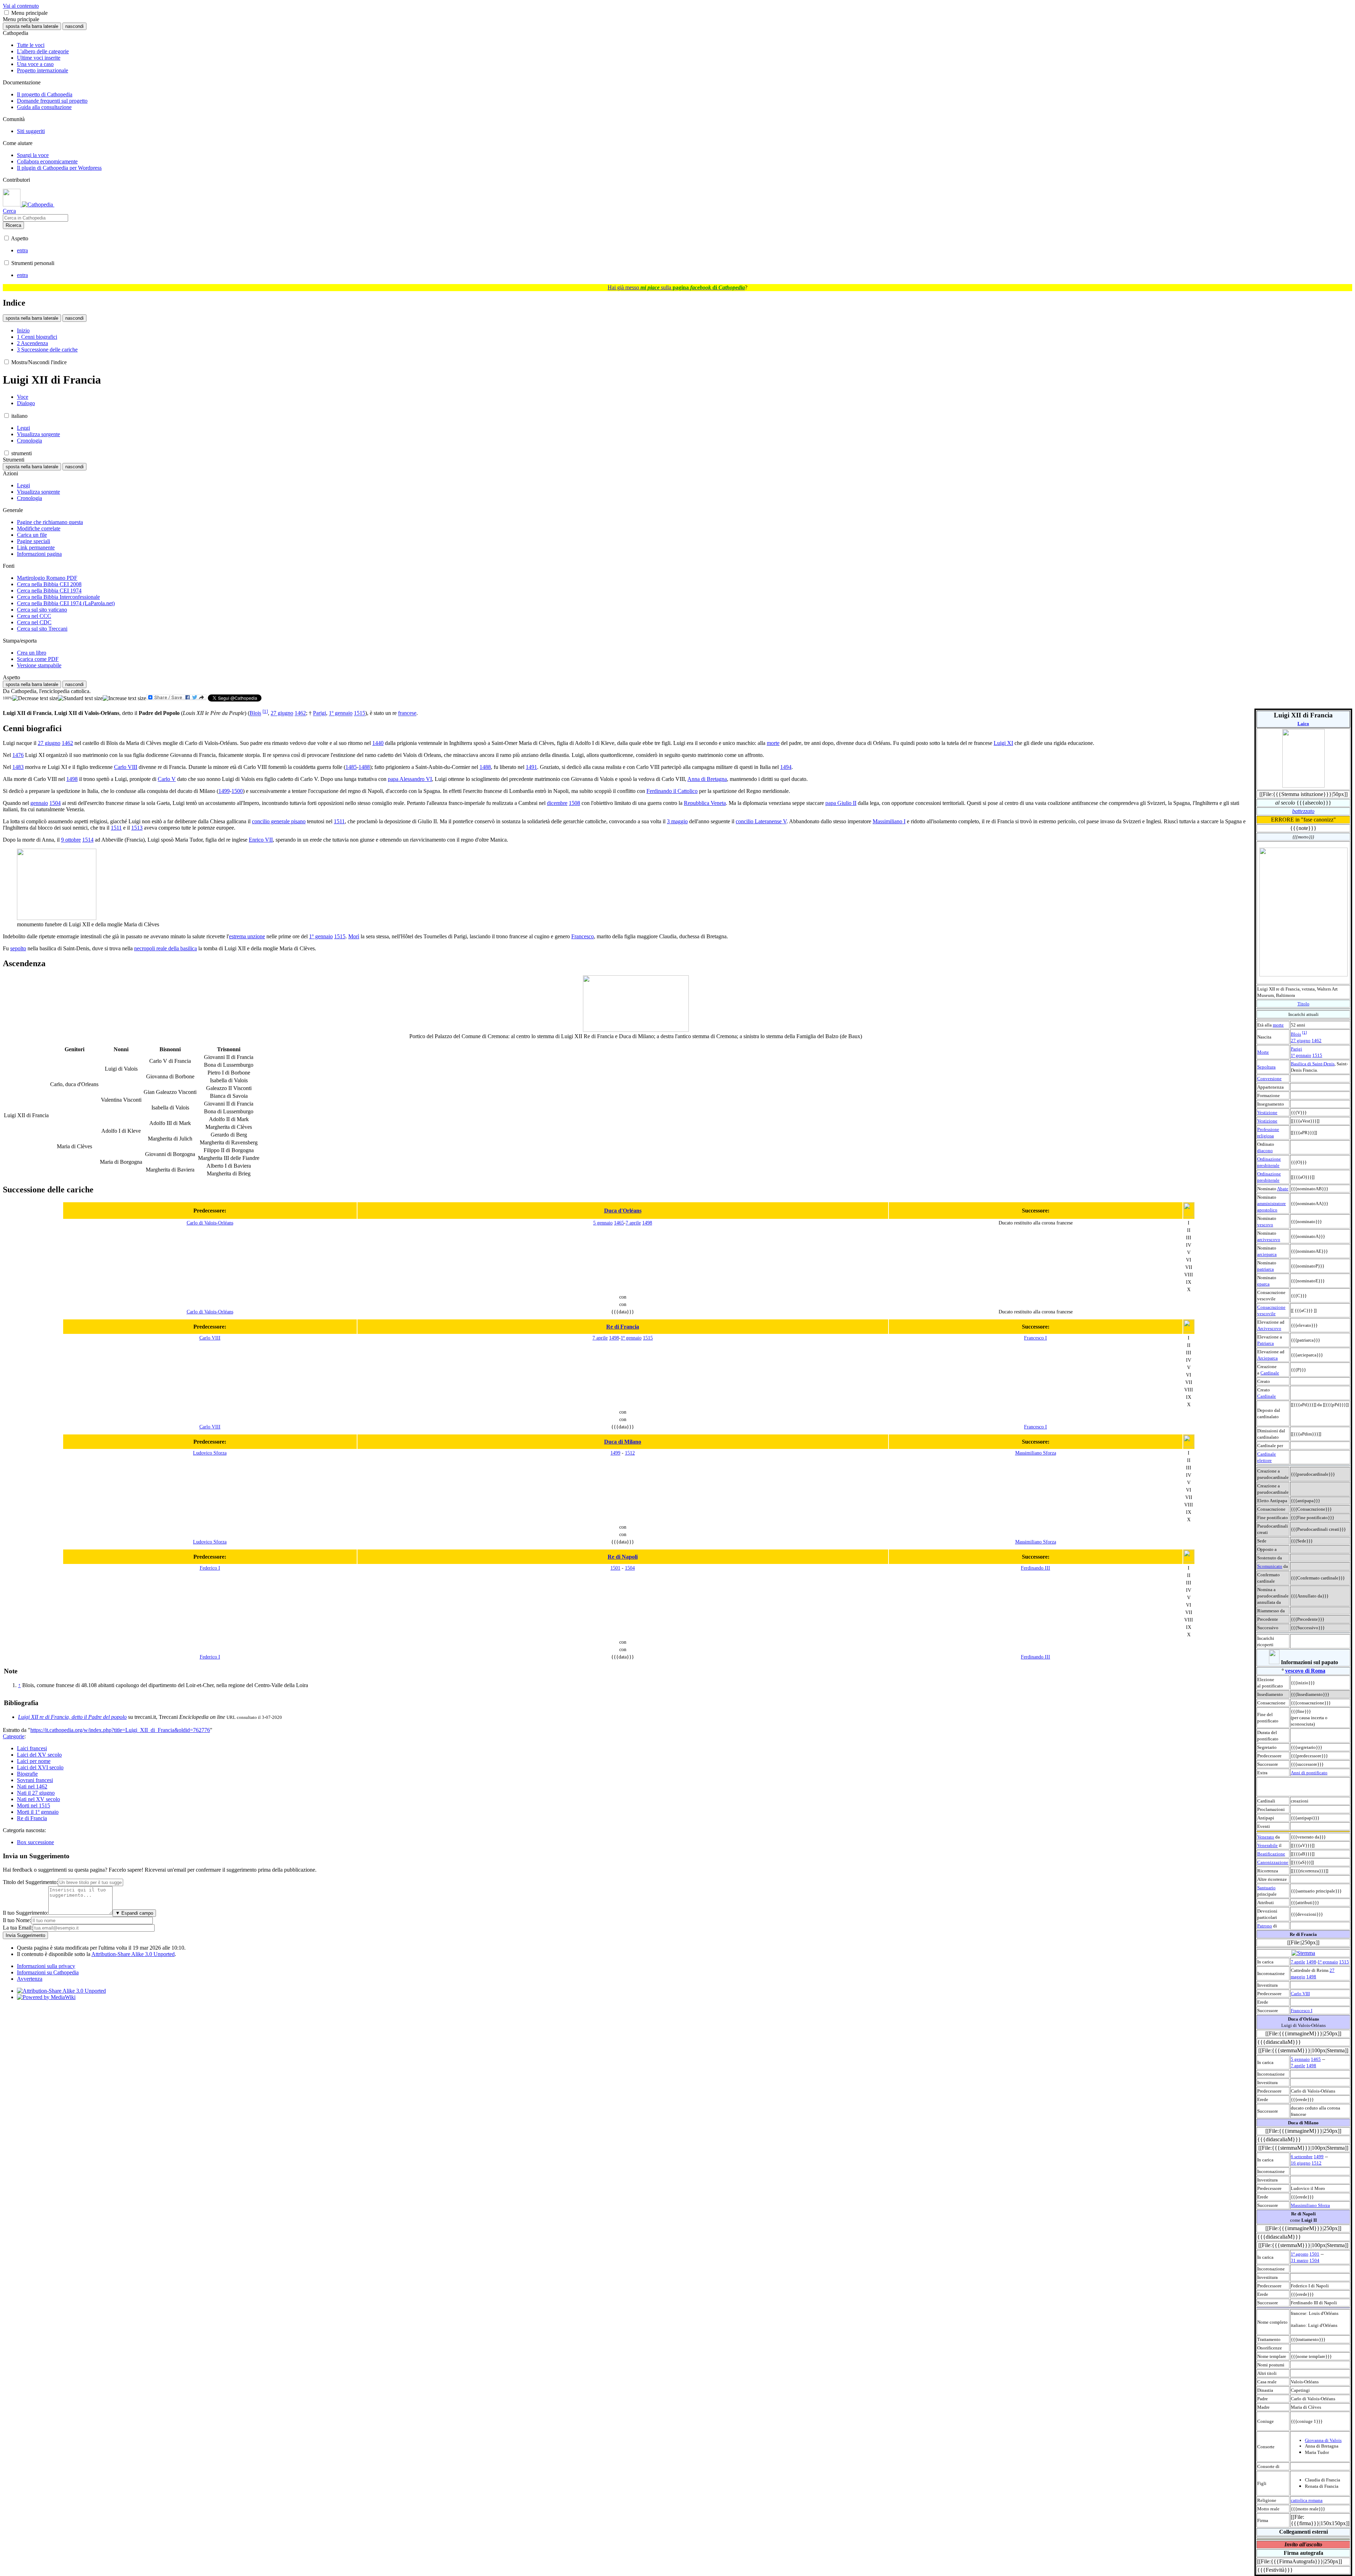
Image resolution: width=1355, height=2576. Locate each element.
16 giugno (1301, 2163)
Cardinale (1270, 1373)
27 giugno (1301, 1040)
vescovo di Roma (1305, 1671)
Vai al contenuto (21, 6)
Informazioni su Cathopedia (48, 1972)
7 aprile (1298, 1962)
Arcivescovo (1269, 1328)
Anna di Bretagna (707, 779)
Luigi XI (1003, 743)
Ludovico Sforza (210, 1453)
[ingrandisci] (124, 698)
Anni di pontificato (1309, 1773)
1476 (18, 755)
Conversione (1269, 1079)
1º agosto (1300, 2254)
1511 (339, 821)
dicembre (557, 803)
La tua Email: (18, 1928)
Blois (1296, 1034)
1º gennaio (1301, 1055)
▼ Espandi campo (134, 1913)
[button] (7, 13)
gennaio (39, 803)
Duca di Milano (623, 1442)
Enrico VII (261, 840)
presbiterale (1268, 1165)
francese (407, 713)
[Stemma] (1303, 1953)
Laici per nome (34, 1761)
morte (1278, 1025)
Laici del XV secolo (39, 1755)
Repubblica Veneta (705, 803)
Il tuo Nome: (17, 1920)
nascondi (74, 26)
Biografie (27, 1774)
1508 (574, 803)
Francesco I (1302, 2011)
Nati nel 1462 (32, 1786)
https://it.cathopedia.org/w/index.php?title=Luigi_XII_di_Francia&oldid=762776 (120, 1730)
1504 (1314, 2260)
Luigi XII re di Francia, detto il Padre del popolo (72, 1717)
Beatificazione (1271, 1854)
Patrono (1265, 1926)
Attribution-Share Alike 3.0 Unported (133, 1954)
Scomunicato (1270, 1566)
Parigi (1296, 1049)
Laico (1303, 724)
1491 (531, 767)
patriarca (1266, 1269)
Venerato (1266, 1837)
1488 (364, 767)
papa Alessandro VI (410, 779)
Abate (1283, 1189)
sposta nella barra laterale (32, 26)
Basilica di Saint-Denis (1313, 1064)
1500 (237, 791)
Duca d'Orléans (623, 1211)
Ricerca (13, 225)
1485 (351, 767)
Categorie (14, 1736)
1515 (1317, 1055)
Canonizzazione (1273, 1862)
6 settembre (1302, 2157)
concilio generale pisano (279, 821)
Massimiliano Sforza (1310, 2205)
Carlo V (167, 779)
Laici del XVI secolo (40, 1767)
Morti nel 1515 (34, 1805)
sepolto (18, 948)
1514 (88, 840)
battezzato (1303, 811)
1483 (18, 767)
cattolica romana (1307, 2500)
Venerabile (1267, 1845)
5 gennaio (1300, 2059)
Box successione (35, 1842)
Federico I (210, 1568)
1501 (1314, 2254)
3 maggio (677, 821)
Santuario (1266, 1888)
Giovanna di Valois (1323, 2440)
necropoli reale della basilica (165, 948)
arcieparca (1267, 1254)
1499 (1319, 2157)
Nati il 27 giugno (36, 1793)
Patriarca (1266, 1343)
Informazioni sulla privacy (46, 1966)
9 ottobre (71, 840)
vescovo (1265, 1225)
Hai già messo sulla (676, 287)
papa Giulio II (841, 803)
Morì (354, 936)
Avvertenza (30, 1979)
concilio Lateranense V (761, 821)
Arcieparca (1267, 1358)
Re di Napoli (623, 1557)
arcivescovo (1269, 1239)
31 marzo (1300, 2260)
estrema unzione (247, 936)
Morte (1263, 1052)
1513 (137, 828)
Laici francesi (32, 1748)
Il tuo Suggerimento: (26, 1913)
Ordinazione (1269, 1159)
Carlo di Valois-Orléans (210, 1223)
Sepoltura (1266, 1067)
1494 (786, 767)
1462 (1317, 1040)
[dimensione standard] (80, 698)
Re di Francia (623, 1327)
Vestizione (1267, 1112)
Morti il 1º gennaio (38, 1812)
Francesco (583, 936)
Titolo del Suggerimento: (30, 1882)
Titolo (1303, 1004)
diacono (1265, 1151)
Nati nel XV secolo (38, 1799)
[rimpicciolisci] (35, 698)
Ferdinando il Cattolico (672, 791)
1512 (1317, 2163)
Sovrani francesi (35, 1780)
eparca (1263, 1284)
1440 (378, 743)
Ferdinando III (1035, 1568)
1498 (1311, 1962)
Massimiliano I (889, 821)
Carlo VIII (1300, 1994)
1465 (1316, 2059)
